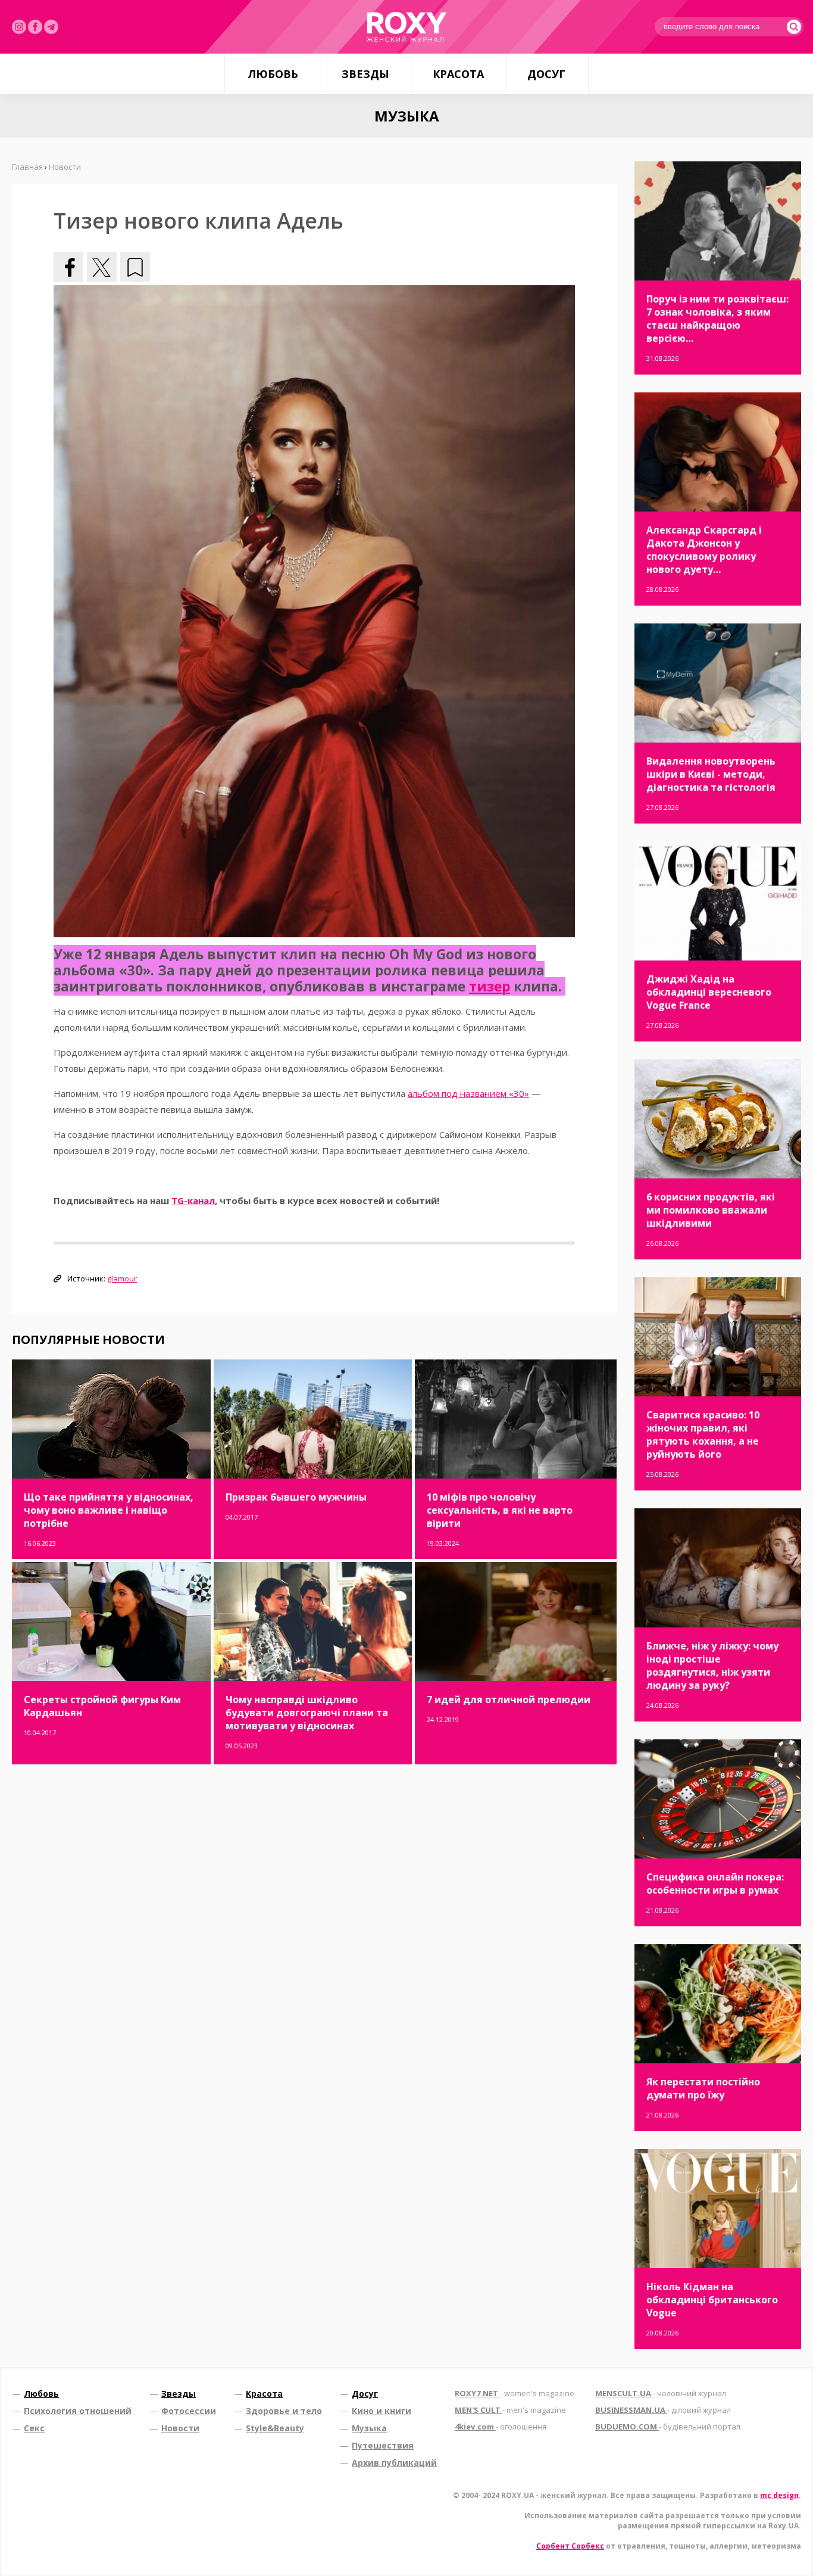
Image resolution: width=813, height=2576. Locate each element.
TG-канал (193, 1200)
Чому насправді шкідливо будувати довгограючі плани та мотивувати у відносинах (307, 1713)
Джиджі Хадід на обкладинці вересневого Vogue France (709, 992)
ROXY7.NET (515, 2393)
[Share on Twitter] (102, 267)
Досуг (546, 74)
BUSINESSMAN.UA (663, 2410)
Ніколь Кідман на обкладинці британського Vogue (712, 2300)
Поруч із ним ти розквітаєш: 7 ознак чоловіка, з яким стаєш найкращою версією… (717, 319)
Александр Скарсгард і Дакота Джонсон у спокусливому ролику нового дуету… (704, 550)
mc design (779, 2495)
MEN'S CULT (510, 2410)
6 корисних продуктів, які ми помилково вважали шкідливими (711, 1210)
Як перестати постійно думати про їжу (703, 2088)
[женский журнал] (406, 27)
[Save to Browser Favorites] (135, 267)
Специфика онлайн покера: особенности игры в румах (715, 1883)
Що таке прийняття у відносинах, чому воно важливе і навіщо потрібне (109, 1510)
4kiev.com (501, 2427)
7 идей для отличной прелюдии (509, 1699)
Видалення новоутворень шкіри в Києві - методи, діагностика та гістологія (711, 774)
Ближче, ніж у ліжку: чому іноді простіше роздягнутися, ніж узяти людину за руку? (712, 1666)
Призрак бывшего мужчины (296, 1497)
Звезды (365, 74)
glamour (122, 1278)
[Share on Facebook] (68, 267)
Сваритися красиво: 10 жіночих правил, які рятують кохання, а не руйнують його (703, 1434)
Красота (458, 74)
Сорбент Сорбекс (570, 2546)
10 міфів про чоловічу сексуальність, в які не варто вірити (500, 1510)
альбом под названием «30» (468, 1093)
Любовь (273, 74)
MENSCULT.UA (661, 2393)
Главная (27, 167)
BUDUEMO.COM (668, 2427)
